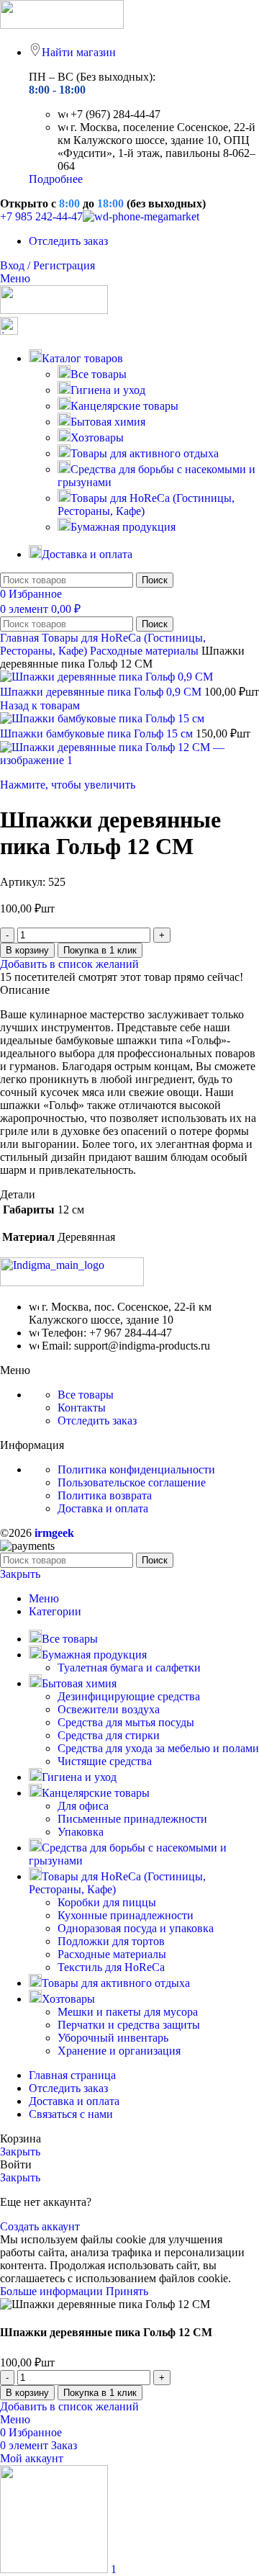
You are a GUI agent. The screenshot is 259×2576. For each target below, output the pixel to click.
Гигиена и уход (108, 390)
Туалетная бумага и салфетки (129, 1668)
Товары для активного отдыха (145, 453)
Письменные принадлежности (132, 1819)
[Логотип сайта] (62, 25)
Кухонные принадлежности (126, 1915)
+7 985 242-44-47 (41, 216)
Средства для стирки (109, 1735)
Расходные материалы (146, 651)
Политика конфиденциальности (136, 1469)
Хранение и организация (119, 2051)
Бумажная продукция (123, 527)
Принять (127, 2291)
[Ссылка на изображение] (72, 1282)
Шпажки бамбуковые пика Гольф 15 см (98, 733)
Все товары (99, 374)
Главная (21, 638)
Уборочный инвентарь (113, 2038)
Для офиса (83, 1806)
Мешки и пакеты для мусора (128, 2012)
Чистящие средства (105, 1761)
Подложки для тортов (111, 1941)
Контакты (82, 1408)
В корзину (27, 950)
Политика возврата (105, 1495)
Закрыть (20, 1574)
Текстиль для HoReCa (111, 1967)
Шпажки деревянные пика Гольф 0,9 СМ (102, 692)
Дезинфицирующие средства (129, 1696)
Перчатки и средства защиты (129, 2025)
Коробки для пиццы (107, 1902)
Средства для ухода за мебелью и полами (158, 1748)
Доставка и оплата (103, 1508)
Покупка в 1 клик (100, 950)
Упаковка (81, 1832)
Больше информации (53, 2291)
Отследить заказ (97, 1421)
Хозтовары (97, 437)
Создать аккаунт (40, 2226)
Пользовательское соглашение (132, 1482)
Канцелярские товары (124, 406)
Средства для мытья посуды (126, 1722)
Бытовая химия (108, 422)
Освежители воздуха (109, 1709)
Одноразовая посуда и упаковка (136, 1928)
